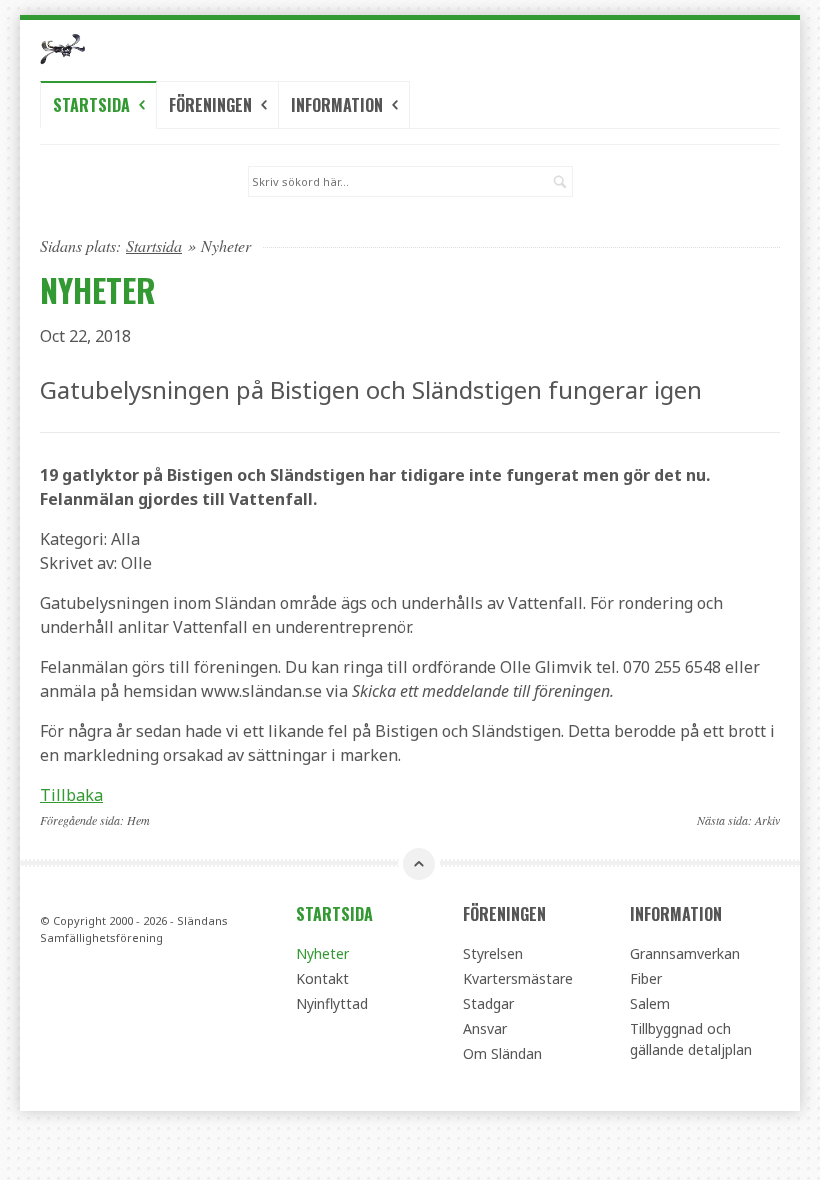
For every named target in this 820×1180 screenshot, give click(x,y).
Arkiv (767, 820)
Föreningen (212, 105)
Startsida (93, 105)
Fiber (646, 978)
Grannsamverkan (685, 953)
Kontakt (322, 978)
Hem (138, 820)
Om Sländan (502, 1053)
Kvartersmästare (518, 978)
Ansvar (485, 1028)
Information (339, 105)
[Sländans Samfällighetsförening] (154, 48)
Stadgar (488, 1003)
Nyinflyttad (332, 1003)
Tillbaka (71, 795)
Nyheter (322, 953)
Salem (650, 1003)
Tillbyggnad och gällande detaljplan (691, 1039)
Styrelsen (493, 953)
